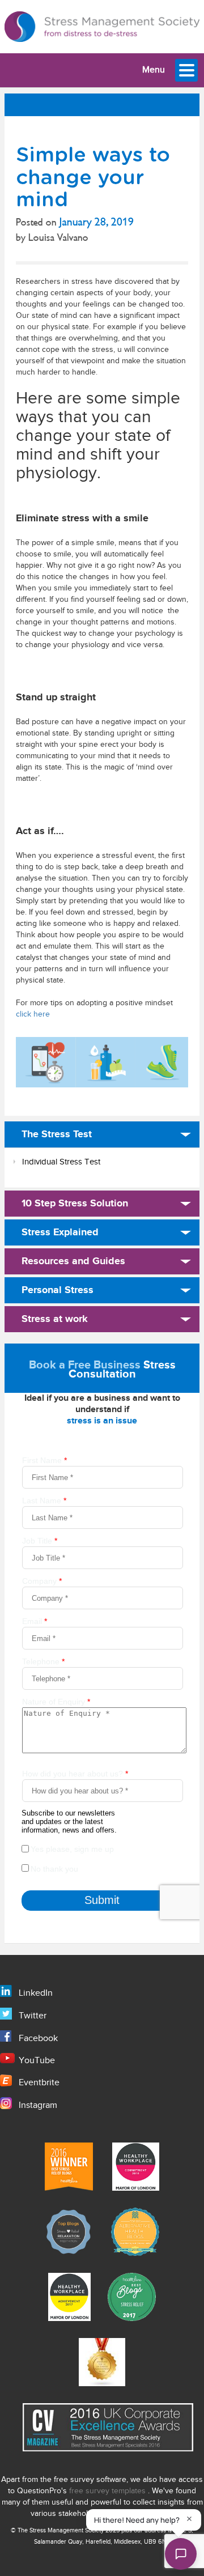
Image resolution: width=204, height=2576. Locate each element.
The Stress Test (57, 1134)
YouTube (37, 2061)
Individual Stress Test (61, 1162)
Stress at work (55, 1319)
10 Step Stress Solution (75, 1204)
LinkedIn (36, 1993)
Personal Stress (58, 1290)
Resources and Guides (73, 1261)
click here (33, 1014)
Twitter (33, 2016)
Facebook (38, 2039)
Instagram (38, 2105)
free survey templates (109, 2491)
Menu (154, 70)
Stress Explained (60, 1232)
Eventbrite (39, 2083)
